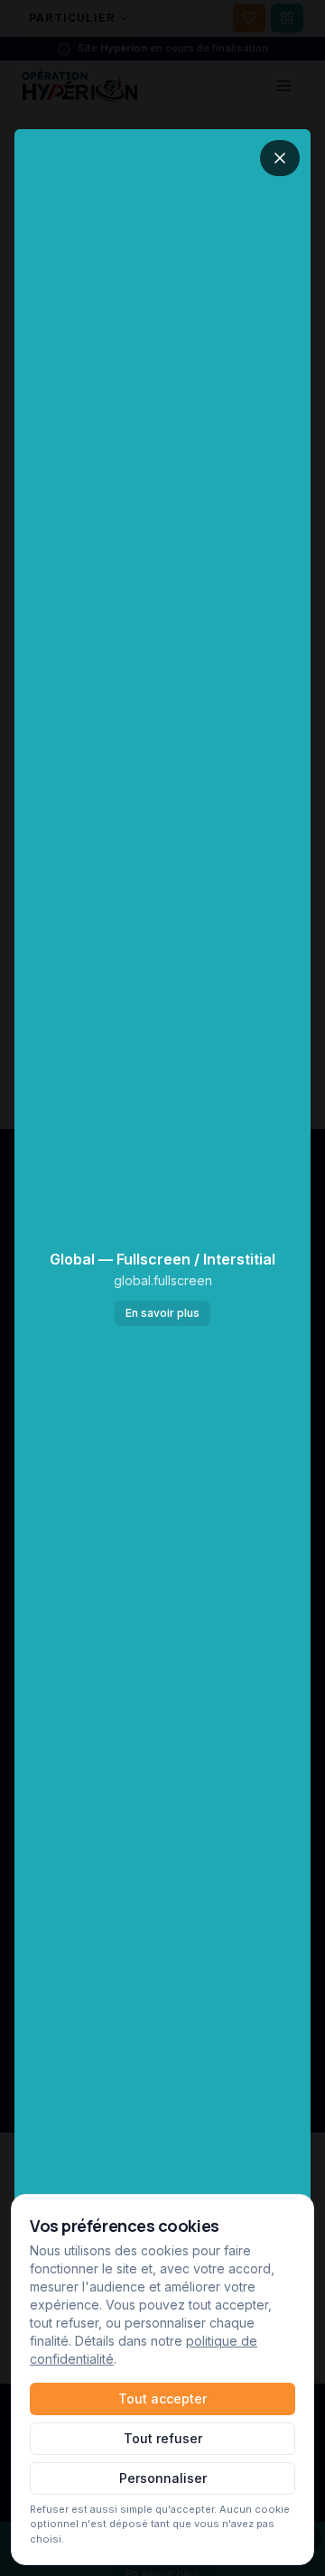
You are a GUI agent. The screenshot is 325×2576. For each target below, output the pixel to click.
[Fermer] (280, 158)
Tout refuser (163, 2438)
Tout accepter (162, 2399)
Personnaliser (163, 2478)
